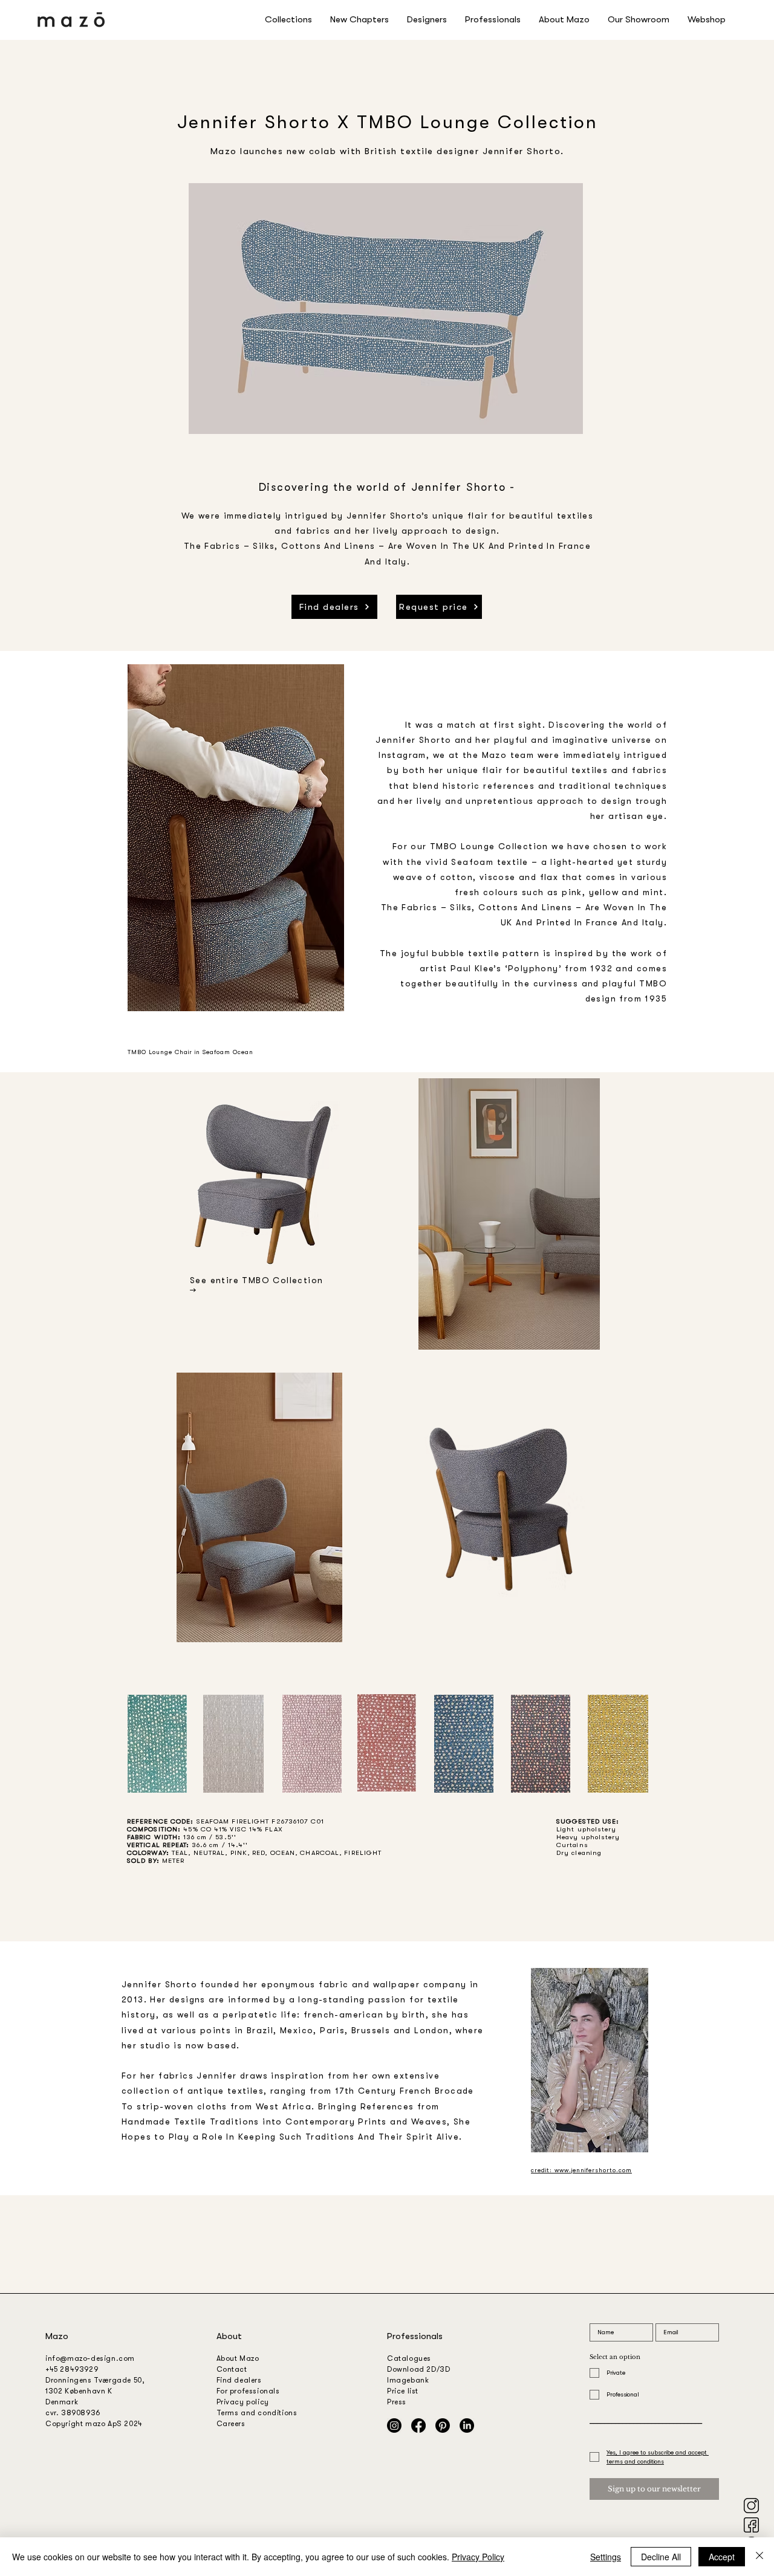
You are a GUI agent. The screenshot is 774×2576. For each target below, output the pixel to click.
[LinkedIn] (467, 2426)
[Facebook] (418, 2426)
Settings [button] (606, 2557)
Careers (231, 2424)
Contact (232, 2369)
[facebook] (751, 2525)
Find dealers (239, 2380)
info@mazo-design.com (90, 2358)
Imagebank (408, 2380)
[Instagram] (394, 2426)
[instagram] (751, 2506)
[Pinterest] (443, 2426)
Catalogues (409, 2358)
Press (397, 2402)
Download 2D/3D (418, 2369)
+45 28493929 (72, 2369)
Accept (722, 2557)
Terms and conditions (257, 2413)
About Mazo (238, 2358)
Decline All (661, 2557)
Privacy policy (243, 2402)
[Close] (759, 2557)
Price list (403, 2391)
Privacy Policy (478, 2557)
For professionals (248, 2391)
